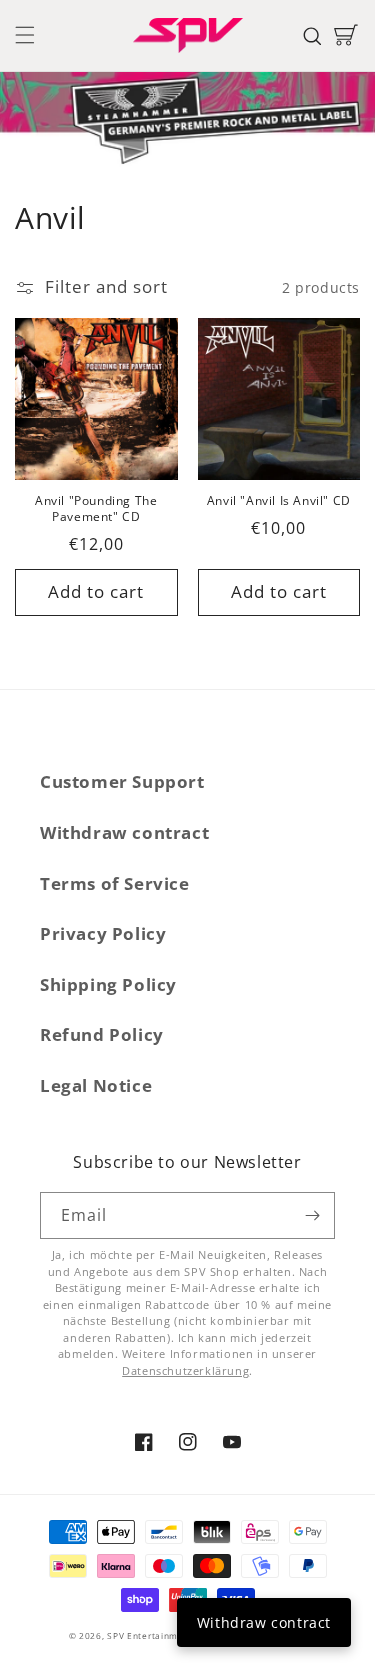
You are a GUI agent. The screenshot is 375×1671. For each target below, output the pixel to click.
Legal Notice (96, 1085)
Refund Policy (102, 1034)
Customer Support (122, 781)
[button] (25, 35)
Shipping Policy (108, 984)
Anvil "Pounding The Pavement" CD (96, 508)
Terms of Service (115, 883)
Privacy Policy (103, 933)
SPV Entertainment (150, 1635)
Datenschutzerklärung (185, 1370)
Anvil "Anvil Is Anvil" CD (279, 501)
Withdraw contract (124, 832)
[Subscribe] (312, 1215)
